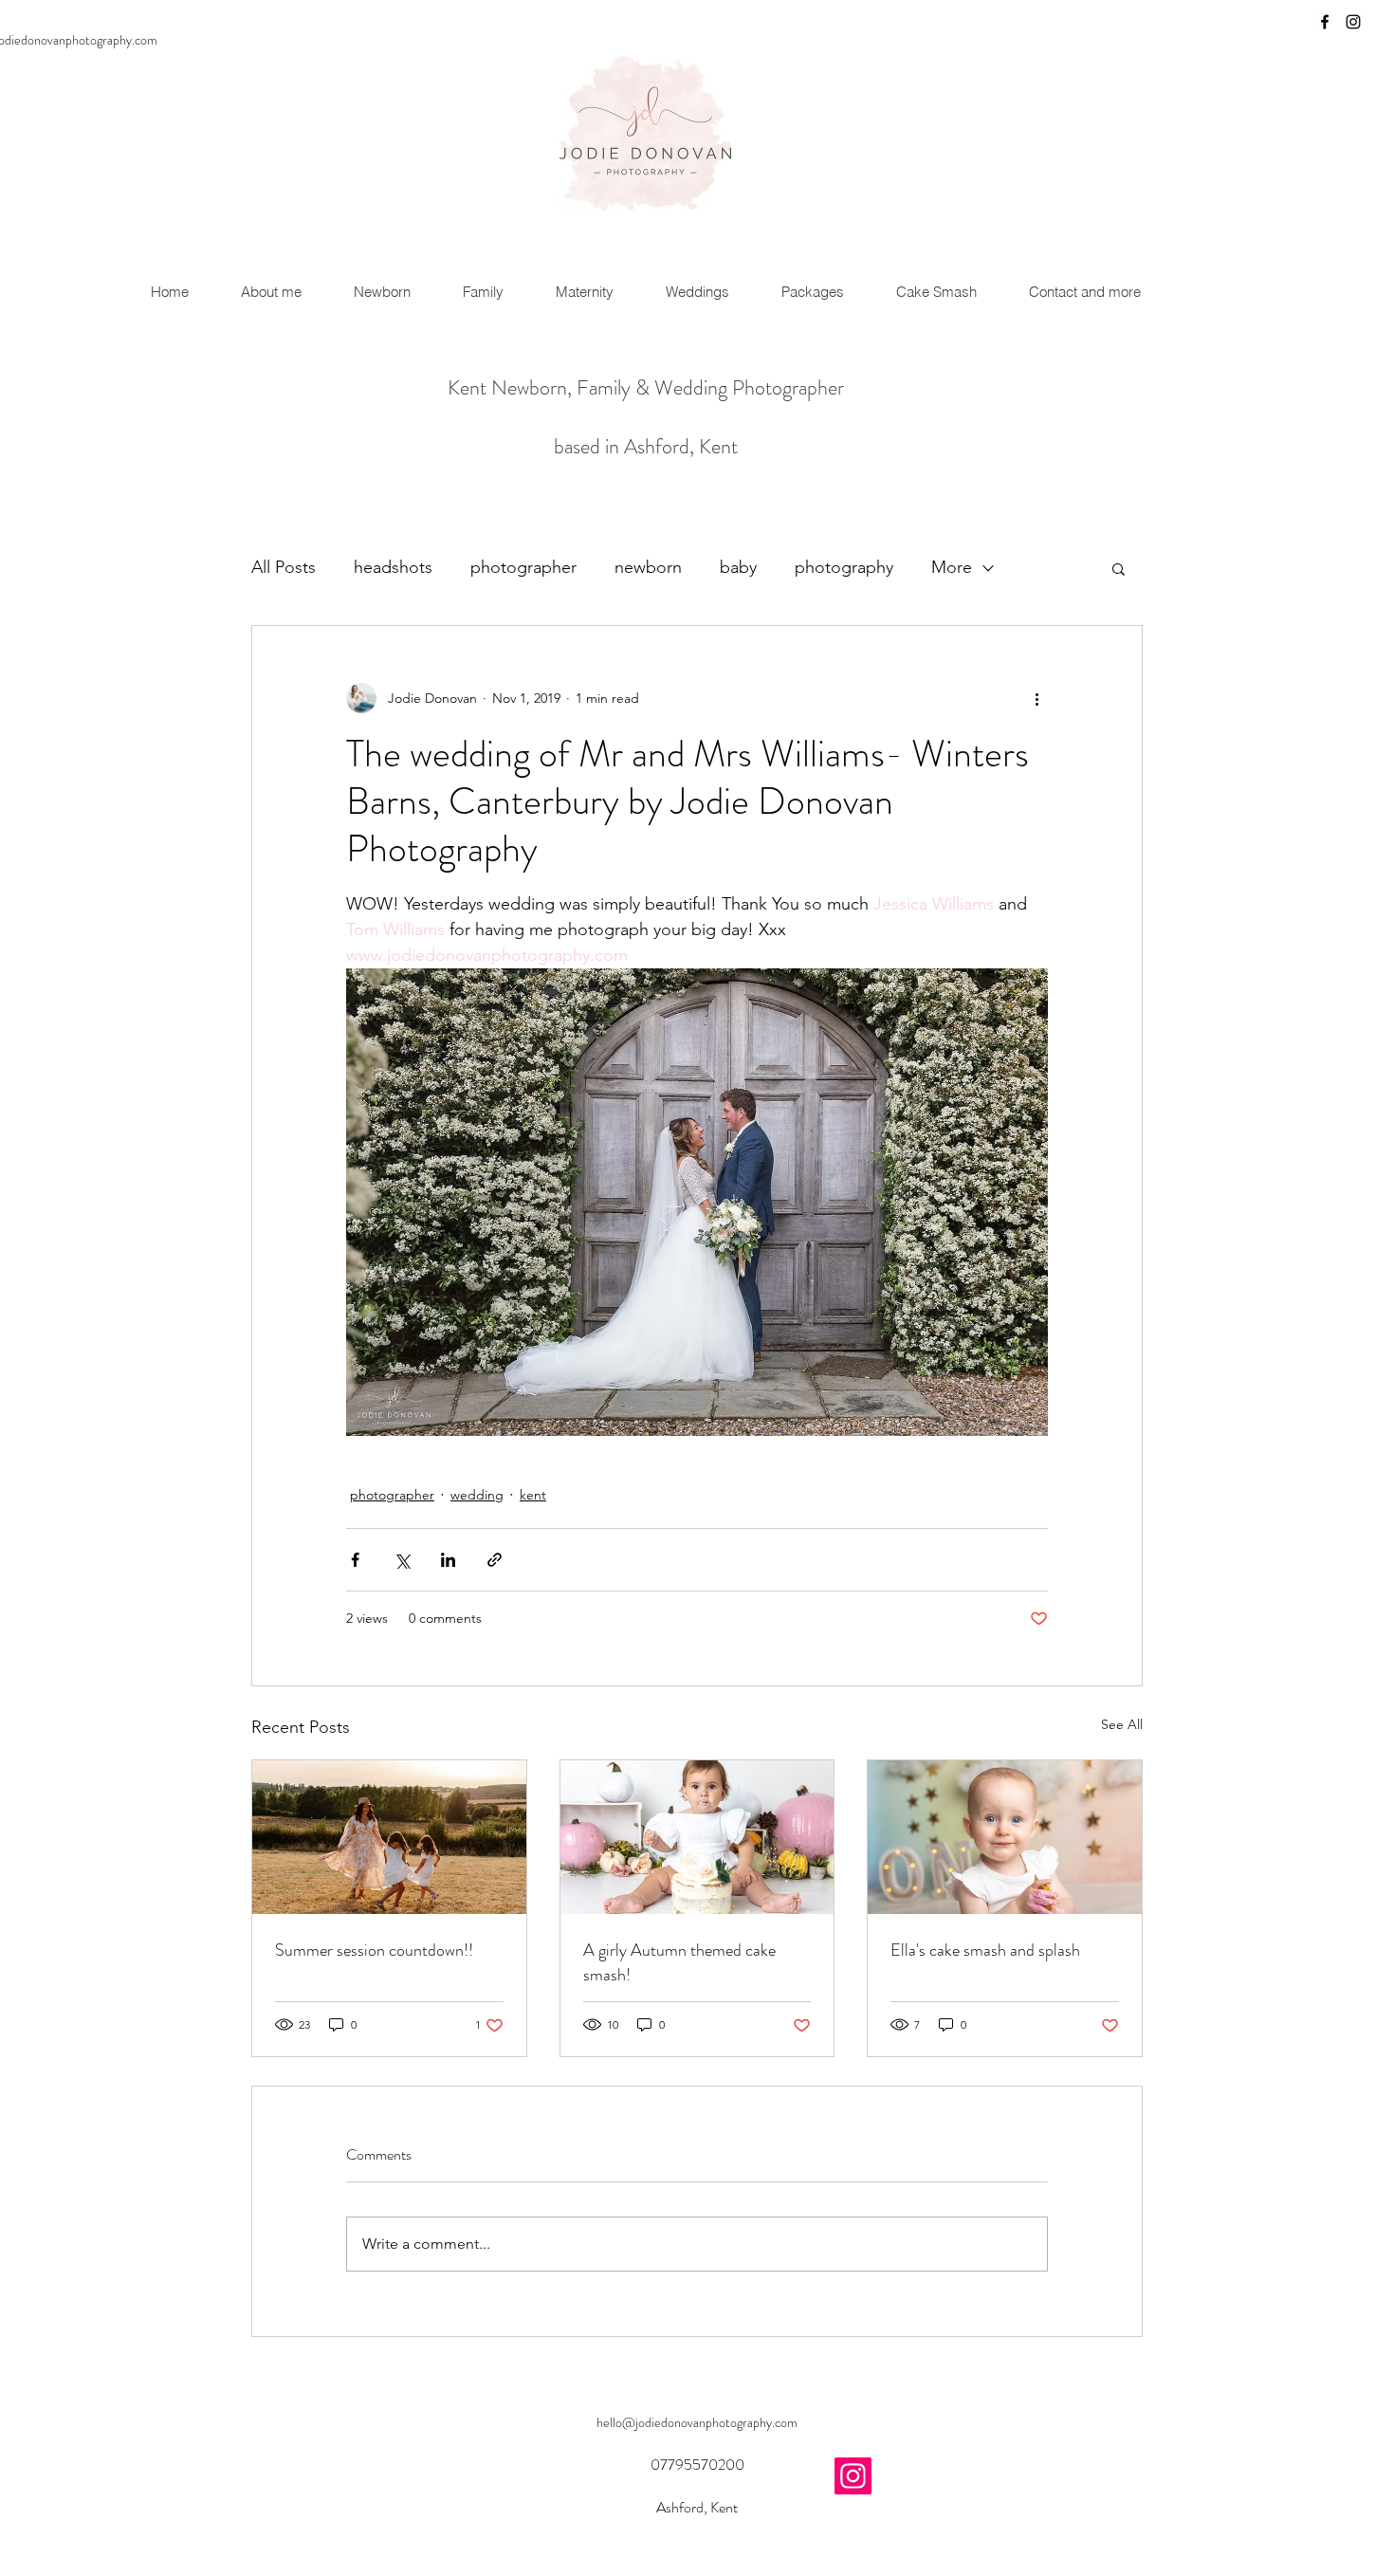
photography (844, 567)
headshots (393, 567)
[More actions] (1036, 698)
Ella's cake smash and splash (985, 1950)
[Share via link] (495, 1560)
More (952, 567)
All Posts (284, 567)
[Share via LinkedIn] (448, 1560)
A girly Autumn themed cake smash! (679, 1962)
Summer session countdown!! (374, 1950)
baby (738, 567)
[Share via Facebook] (355, 1560)
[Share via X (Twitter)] (402, 1560)
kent (533, 1495)
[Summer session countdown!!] (389, 1837)
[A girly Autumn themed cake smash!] (697, 1837)
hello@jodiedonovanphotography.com (697, 2422)
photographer (523, 567)
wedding (477, 1495)
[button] (1119, 568)
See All (1122, 1724)
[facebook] (1325, 22)
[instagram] (1353, 22)
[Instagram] (853, 2476)
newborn (648, 567)
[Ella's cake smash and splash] (1005, 1837)
